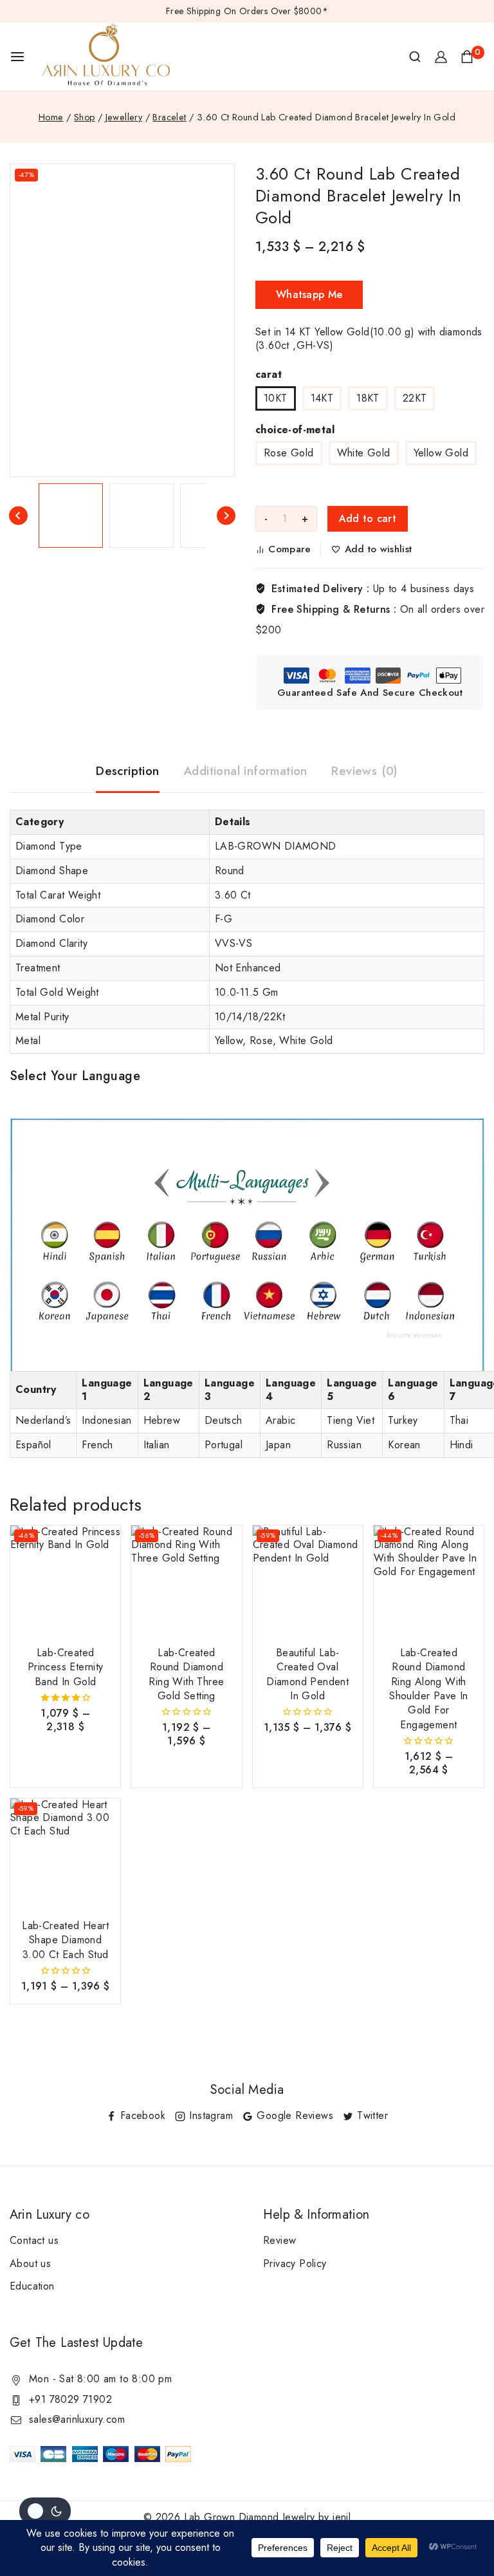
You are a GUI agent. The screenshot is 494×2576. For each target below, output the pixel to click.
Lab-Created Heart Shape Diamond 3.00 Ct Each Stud (65, 1940)
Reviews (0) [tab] (364, 771)
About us (30, 2263)
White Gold (364, 453)
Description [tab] (127, 771)
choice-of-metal (295, 430)
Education (32, 2286)
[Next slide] (226, 516)
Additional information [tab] (245, 771)
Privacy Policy (295, 2263)
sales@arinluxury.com (77, 2419)
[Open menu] (17, 57)
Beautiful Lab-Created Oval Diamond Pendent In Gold (307, 1674)
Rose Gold (289, 453)
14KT (322, 398)
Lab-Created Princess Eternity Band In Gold (66, 1667)
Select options (66, 1745)
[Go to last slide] (18, 516)
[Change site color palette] (45, 2511)
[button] (71, 516)
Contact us (34, 2240)
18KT (368, 398)
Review (279, 2240)
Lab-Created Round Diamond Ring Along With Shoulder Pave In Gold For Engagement (428, 1689)
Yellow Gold (441, 453)
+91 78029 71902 (70, 2399)
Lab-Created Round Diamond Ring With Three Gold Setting (186, 1674)
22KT (415, 398)
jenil (342, 2517)
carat (269, 374)
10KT (276, 398)
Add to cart (368, 518)
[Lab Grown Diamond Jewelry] (106, 57)
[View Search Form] (415, 57)
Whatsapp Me (309, 294)
